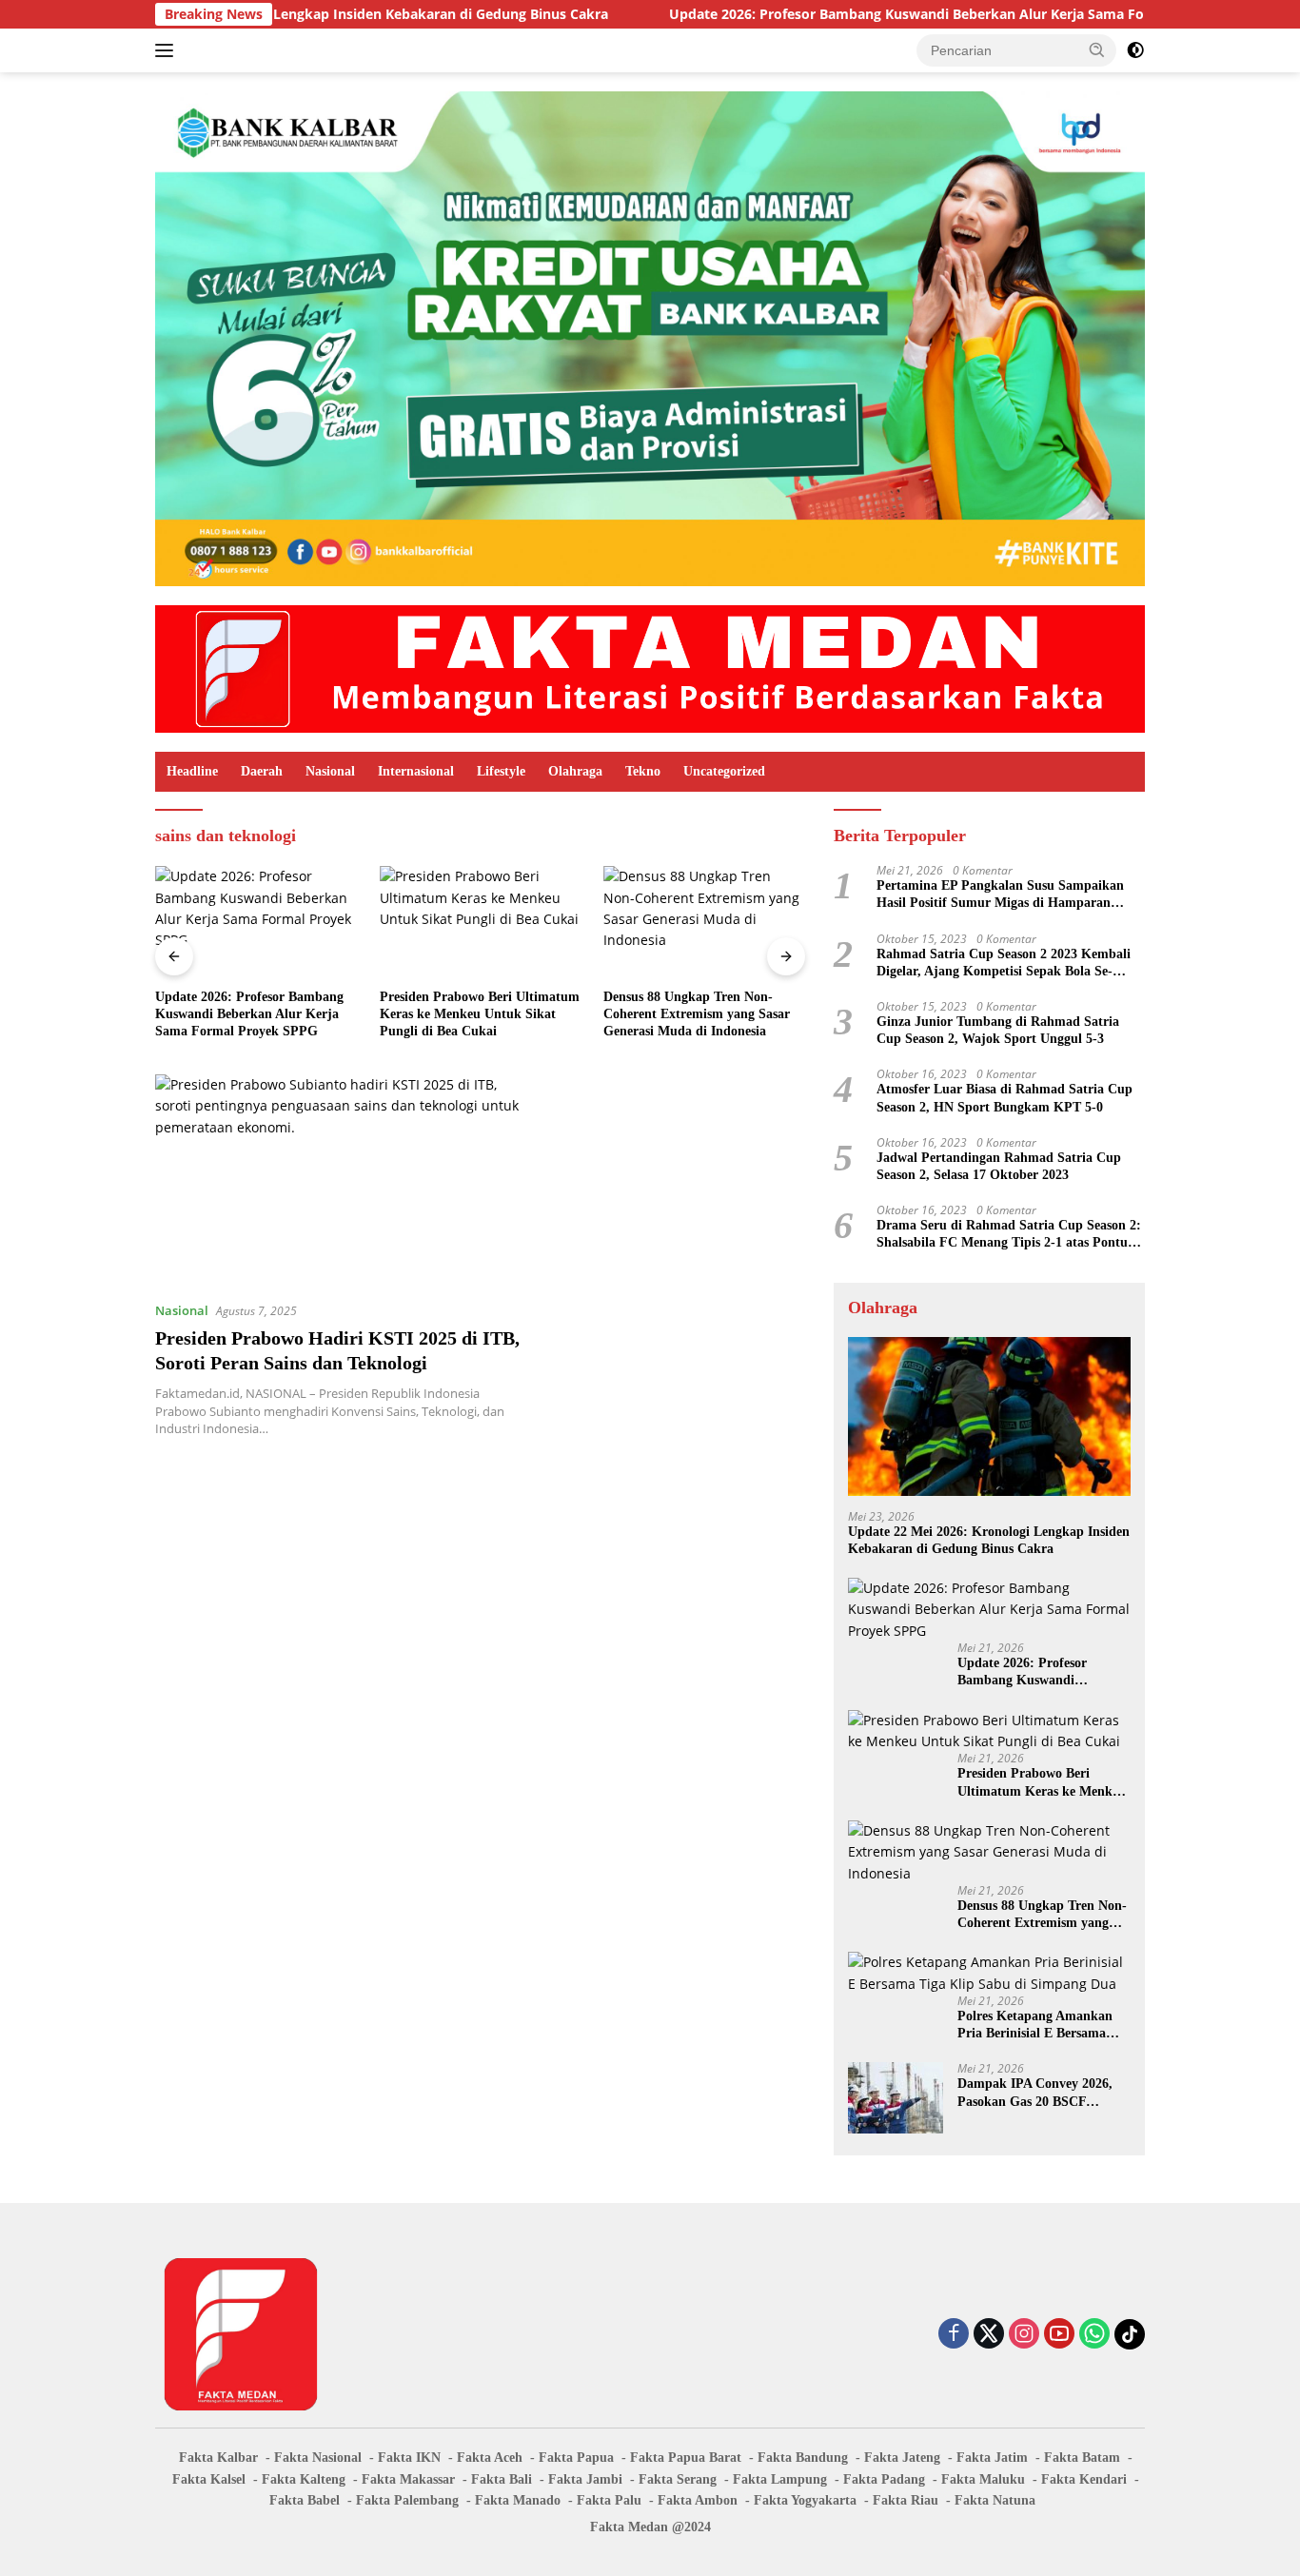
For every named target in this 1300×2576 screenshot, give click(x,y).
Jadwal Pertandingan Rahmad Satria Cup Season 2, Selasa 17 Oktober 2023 (999, 1166)
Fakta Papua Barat (686, 2458)
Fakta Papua (576, 2458)
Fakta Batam (1082, 2458)
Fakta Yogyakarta (805, 2500)
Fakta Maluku (983, 2479)
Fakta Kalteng (304, 2479)
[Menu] (168, 50)
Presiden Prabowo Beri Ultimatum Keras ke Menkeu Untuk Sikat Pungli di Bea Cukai (480, 1014)
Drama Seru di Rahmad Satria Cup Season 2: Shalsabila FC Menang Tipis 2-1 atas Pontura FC (1009, 1235)
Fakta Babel (305, 2500)
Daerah (262, 771)
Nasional (330, 771)
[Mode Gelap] (1135, 50)
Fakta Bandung (803, 2458)
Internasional (416, 771)
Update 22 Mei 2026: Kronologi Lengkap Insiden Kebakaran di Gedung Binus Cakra (989, 1540)
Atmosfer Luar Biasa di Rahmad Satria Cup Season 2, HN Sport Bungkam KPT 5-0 (1005, 1098)
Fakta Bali (502, 2479)
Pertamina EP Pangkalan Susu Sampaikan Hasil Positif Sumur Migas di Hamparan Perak (1000, 895)
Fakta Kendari (1084, 2479)
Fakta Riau (906, 2500)
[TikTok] (1130, 2334)
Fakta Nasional (318, 2458)
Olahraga (575, 771)
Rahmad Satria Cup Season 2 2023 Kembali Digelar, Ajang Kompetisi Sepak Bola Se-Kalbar (1004, 964)
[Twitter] (989, 2335)
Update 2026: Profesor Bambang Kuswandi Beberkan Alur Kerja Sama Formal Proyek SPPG (854, 14)
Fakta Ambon (698, 2500)
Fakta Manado (518, 2500)
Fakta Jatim (992, 2458)
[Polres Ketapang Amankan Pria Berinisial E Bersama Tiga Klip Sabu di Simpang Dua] (989, 1973)
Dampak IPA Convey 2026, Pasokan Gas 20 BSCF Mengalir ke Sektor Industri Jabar (1038, 2093)
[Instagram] (1024, 2335)
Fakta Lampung (780, 2479)
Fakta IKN (409, 2458)
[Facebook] (954, 2335)
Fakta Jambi (585, 2479)
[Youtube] (1059, 2335)
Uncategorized (724, 771)
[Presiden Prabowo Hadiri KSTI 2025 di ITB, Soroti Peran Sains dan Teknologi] (343, 1180)
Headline (192, 771)
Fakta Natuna (995, 2500)
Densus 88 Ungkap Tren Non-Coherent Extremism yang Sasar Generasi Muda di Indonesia (697, 1014)
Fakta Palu (609, 2500)
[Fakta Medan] (650, 668)
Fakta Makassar (408, 2479)
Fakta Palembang (407, 2500)
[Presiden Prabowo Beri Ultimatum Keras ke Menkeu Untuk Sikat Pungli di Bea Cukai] (481, 923)
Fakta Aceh (490, 2458)
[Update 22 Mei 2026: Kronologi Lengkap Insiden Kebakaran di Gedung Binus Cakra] (989, 1416)
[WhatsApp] (1094, 2335)
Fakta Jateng (902, 2458)
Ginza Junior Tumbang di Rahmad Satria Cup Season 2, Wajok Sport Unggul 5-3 (998, 1030)
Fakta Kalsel (209, 2479)
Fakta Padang (884, 2479)
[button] (1097, 49)
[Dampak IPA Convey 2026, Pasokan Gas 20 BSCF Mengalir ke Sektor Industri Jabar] (896, 2098)
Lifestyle (501, 771)
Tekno (643, 771)
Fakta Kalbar (218, 2458)
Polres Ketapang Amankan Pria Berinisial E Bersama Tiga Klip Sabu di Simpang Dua (1037, 2025)
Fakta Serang (678, 2479)
